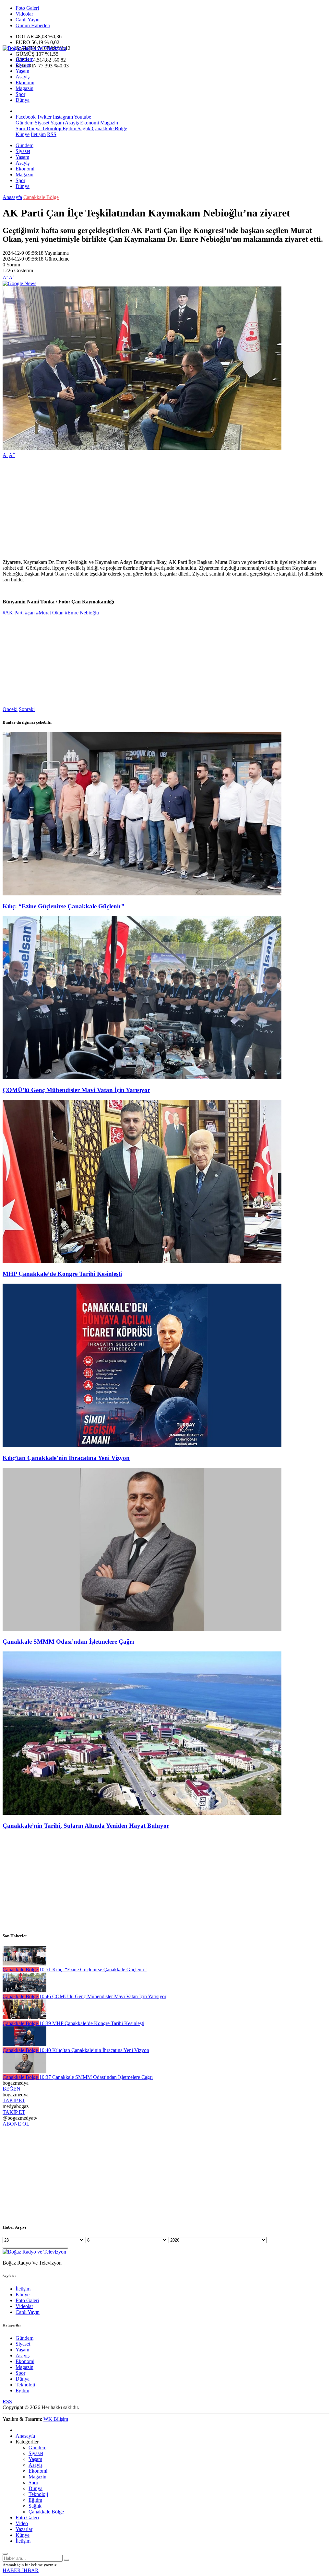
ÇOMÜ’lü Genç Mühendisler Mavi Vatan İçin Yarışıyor (76, 1090)
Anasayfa (12, 197)
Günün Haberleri (33, 25)
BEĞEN (12, 2089)
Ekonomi (25, 82)
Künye (23, 134)
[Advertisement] (166, 509)
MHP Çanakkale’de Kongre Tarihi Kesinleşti (62, 1274)
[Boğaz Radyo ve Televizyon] (34, 48)
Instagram (63, 117)
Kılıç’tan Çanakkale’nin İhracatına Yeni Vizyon (66, 1458)
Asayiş (23, 77)
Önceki (10, 709)
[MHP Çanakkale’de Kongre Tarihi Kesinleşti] (142, 1261)
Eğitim (69, 128)
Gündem (24, 59)
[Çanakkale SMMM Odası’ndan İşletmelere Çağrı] (142, 1629)
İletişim (38, 134)
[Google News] (19, 283)
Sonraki (27, 709)
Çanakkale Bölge (109, 128)
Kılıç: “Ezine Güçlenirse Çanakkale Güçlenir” (64, 906)
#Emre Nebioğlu (82, 613)
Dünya (23, 100)
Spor (20, 94)
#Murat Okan (50, 613)
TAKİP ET (14, 2100)
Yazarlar (24, 2529)
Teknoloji (51, 128)
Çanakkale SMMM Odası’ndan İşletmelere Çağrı (68, 1642)
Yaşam (22, 71)
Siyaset (23, 65)
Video (22, 2523)
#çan (30, 613)
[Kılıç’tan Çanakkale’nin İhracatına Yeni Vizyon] (142, 1445)
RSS (52, 134)
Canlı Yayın (28, 20)
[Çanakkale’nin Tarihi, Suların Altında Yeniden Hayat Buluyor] (142, 1813)
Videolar (24, 14)
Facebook (26, 117)
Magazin (24, 88)
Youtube (83, 117)
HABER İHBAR (21, 2570)
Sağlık (83, 128)
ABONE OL (16, 2124)
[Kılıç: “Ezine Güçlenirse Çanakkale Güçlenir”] (142, 894)
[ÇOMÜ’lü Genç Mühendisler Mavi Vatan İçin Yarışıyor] (142, 1077)
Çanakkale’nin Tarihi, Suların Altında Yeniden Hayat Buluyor (86, 1826)
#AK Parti (13, 613)
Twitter (44, 117)
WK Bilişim (56, 2419)
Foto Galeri (27, 8)
